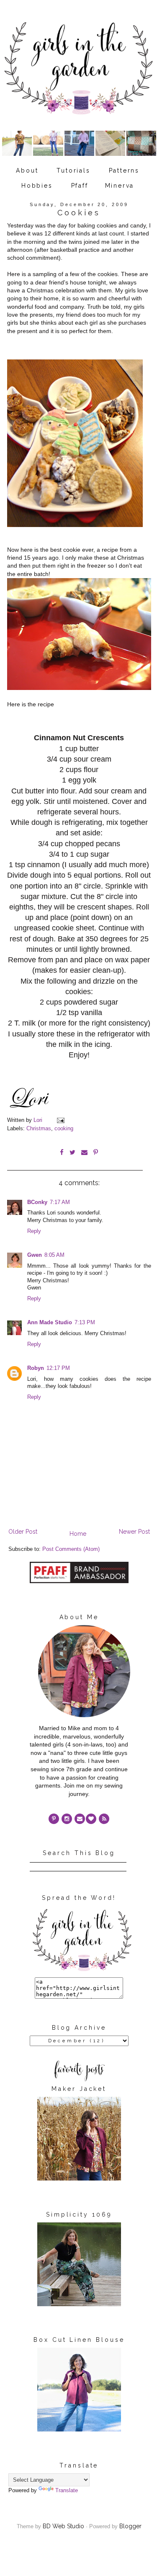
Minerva (120, 186)
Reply (34, 1231)
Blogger (130, 2526)
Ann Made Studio (50, 1323)
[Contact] (80, 1819)
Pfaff (80, 186)
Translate (67, 2491)
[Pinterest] (54, 1819)
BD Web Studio (63, 2526)
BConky (37, 1202)
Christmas (39, 1129)
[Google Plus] (91, 1819)
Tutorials (73, 171)
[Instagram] (67, 1819)
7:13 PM (85, 1323)
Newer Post (134, 1532)
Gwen (35, 1255)
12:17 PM (58, 1368)
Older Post (23, 1532)
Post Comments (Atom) (71, 1549)
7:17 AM (60, 1202)
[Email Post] (60, 1120)
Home (78, 1534)
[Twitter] (104, 1819)
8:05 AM (54, 1255)
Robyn (36, 1368)
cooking (64, 1129)
